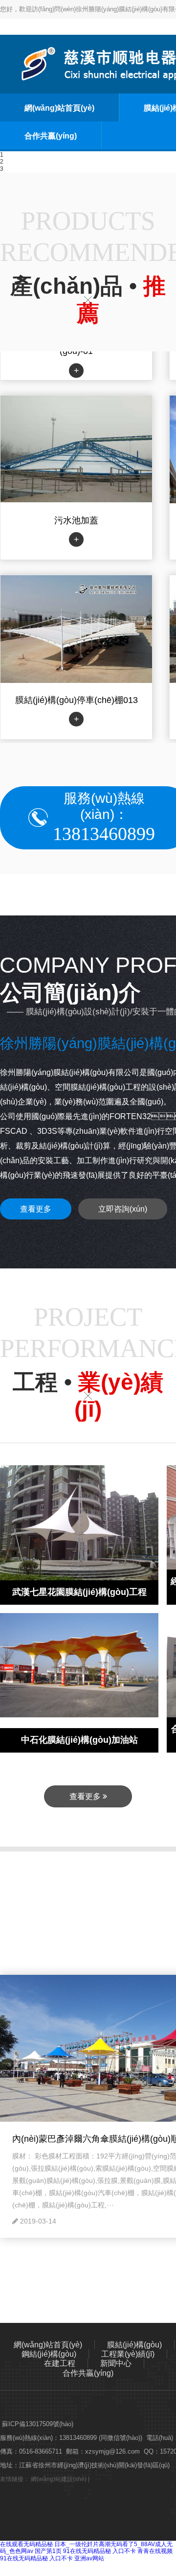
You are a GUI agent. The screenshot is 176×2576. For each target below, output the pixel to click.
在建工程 (60, 2363)
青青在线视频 (155, 2551)
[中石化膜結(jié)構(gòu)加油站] (79, 1664)
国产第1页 (48, 2551)
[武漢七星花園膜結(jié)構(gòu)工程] (79, 1524)
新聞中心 (116, 2363)
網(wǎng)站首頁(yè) (59, 108)
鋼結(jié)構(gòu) (49, 2354)
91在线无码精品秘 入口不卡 (99, 2551)
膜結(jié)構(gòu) (134, 2345)
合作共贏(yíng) (51, 136)
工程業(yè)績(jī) (128, 2354)
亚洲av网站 (89, 2558)
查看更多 (36, 1209)
